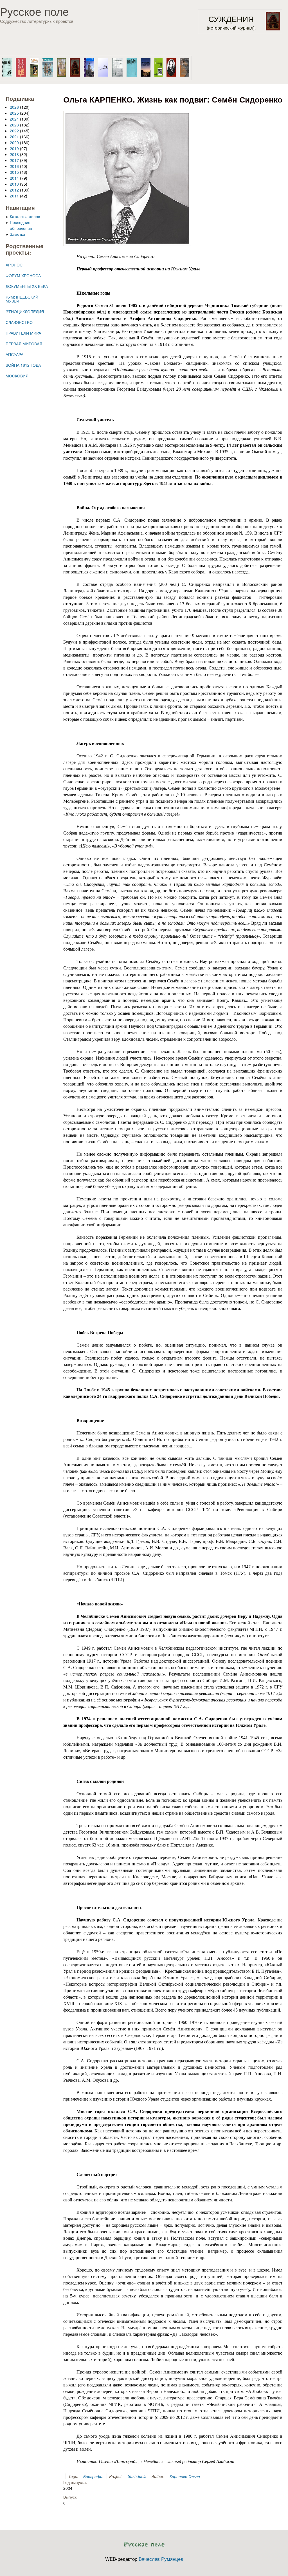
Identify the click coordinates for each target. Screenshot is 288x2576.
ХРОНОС (14, 265)
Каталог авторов (25, 216)
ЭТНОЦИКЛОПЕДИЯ (25, 312)
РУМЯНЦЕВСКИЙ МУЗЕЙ (22, 299)
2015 (14, 172)
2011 (14, 196)
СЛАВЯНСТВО (19, 322)
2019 (14, 148)
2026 (14, 107)
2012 (14, 190)
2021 (14, 137)
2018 (14, 154)
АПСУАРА (14, 354)
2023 (14, 125)
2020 (14, 143)
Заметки (17, 234)
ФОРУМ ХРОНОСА (23, 275)
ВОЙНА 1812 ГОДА (23, 365)
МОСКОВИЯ (17, 376)
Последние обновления (21, 225)
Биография (94, 2476)
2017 (14, 160)
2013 (14, 184)
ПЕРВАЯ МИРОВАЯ (24, 344)
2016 (14, 166)
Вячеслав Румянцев (161, 2559)
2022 (14, 131)
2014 (14, 178)
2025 (14, 113)
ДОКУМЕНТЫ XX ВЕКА (27, 286)
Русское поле (34, 11)
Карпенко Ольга (185, 2476)
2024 (14, 119)
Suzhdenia (137, 2476)
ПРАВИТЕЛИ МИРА (23, 333)
